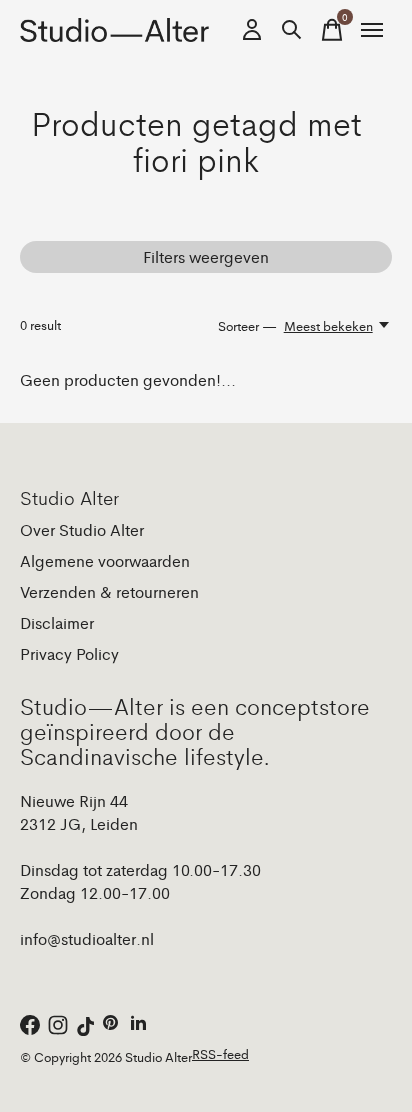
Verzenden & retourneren (109, 591)
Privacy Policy (69, 653)
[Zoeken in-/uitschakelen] (292, 30)
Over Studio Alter (82, 529)
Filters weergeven (206, 256)
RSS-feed (220, 1053)
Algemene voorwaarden (105, 560)
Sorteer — (247, 325)
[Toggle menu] (372, 30)
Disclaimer (57, 622)
